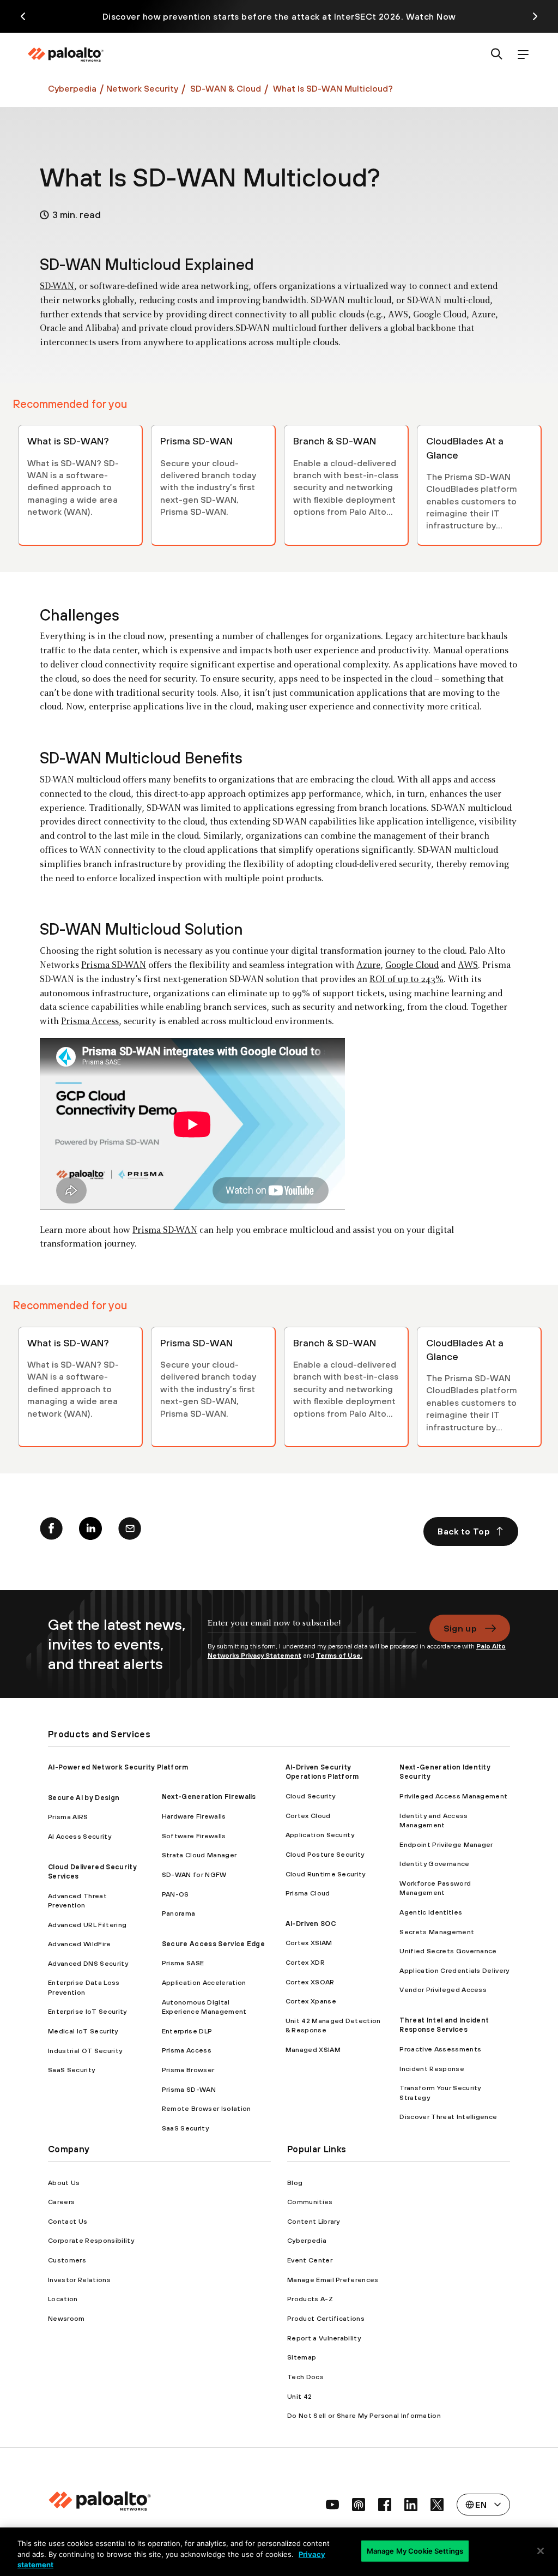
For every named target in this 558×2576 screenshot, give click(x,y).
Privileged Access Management (453, 1796)
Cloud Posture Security (325, 1854)
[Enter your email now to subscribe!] (312, 1628)
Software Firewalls (194, 1836)
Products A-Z (310, 2299)
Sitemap (302, 2357)
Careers (61, 2202)
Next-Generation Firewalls (209, 1796)
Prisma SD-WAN (114, 966)
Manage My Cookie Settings (415, 2550)
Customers (67, 2260)
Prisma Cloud (308, 1893)
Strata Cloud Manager (199, 1855)
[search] (497, 55)
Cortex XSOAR (310, 1982)
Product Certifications (326, 2318)
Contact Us (68, 2221)
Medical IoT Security (83, 2031)
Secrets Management (437, 1932)
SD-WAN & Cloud (225, 88)
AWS (468, 966)
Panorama (179, 1913)
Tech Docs (305, 2377)
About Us (64, 2183)
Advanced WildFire (79, 1944)
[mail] (130, 1531)
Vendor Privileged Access (443, 1990)
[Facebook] (51, 1531)
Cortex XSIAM (309, 1943)
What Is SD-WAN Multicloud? (333, 88)
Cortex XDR (305, 1962)
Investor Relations (79, 2280)
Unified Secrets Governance (448, 1951)
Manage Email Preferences (333, 2280)
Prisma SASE (183, 1963)
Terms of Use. (339, 1656)
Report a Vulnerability (324, 2338)
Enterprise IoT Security (87, 2011)
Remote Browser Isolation (207, 2108)
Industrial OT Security (85, 2051)
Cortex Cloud (308, 1816)
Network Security (142, 88)
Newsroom (66, 2318)
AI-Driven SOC (311, 1924)
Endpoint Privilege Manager (446, 1844)
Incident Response (432, 2069)
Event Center (310, 2260)
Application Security (320, 1835)
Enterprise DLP (187, 2031)
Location (63, 2299)
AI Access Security (80, 1836)
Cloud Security (310, 1796)
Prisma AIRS (68, 1817)
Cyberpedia (72, 88)
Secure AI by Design (84, 1798)
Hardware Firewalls (194, 1816)
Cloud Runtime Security (326, 1874)
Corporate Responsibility (91, 2240)
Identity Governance (434, 1864)
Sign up (460, 1628)
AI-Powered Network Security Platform (118, 1767)
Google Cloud (412, 966)
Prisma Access (90, 1022)
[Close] (541, 2551)
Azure (368, 966)
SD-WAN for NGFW (194, 1874)
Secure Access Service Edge (213, 1944)
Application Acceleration (204, 1982)
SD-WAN (57, 287)
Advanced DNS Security (88, 1963)
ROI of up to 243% (407, 980)
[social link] (332, 2505)
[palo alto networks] (65, 55)
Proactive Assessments (440, 2049)
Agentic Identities (431, 1912)
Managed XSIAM (313, 2050)
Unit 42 (299, 2396)
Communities (310, 2202)
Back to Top (464, 1531)
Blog (295, 2183)
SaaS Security (71, 2070)
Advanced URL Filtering (87, 1925)
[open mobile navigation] (523, 55)
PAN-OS (175, 1894)
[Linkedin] (90, 1531)
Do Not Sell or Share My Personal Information (364, 2415)
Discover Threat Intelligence (448, 2117)
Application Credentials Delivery (454, 1970)
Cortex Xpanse (311, 2001)
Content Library (314, 2221)
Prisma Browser (188, 2070)
